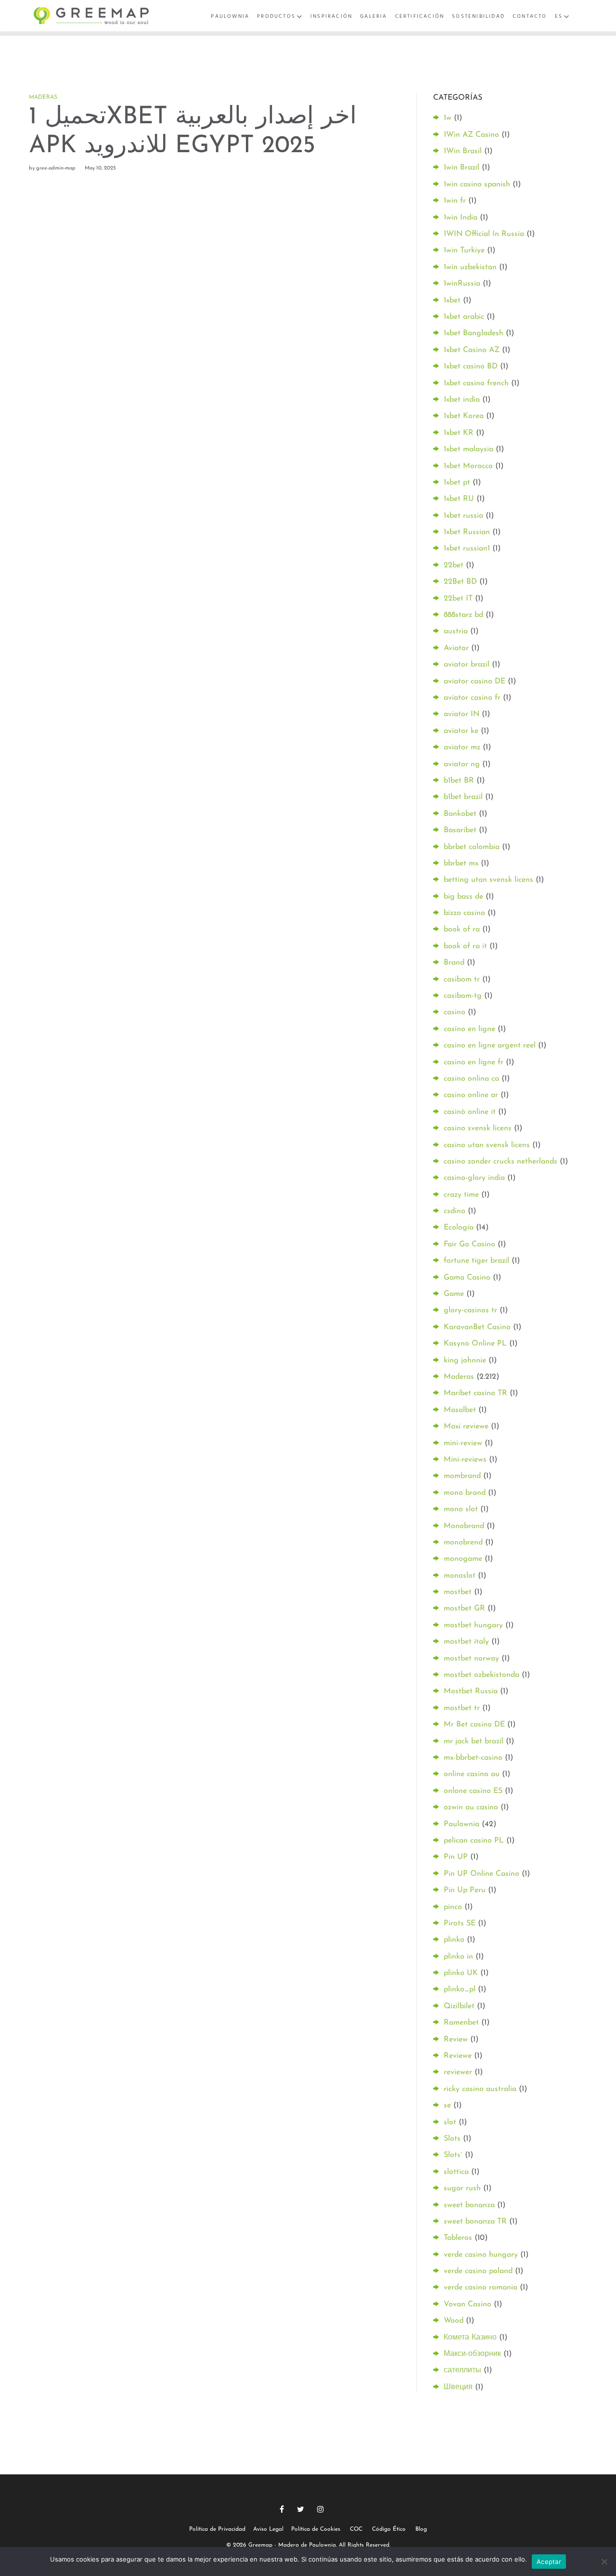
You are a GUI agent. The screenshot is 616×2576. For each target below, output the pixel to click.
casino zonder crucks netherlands (500, 1162)
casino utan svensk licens (487, 1145)
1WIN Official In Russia (484, 234)
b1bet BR (459, 781)
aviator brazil (467, 665)
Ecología (459, 1228)
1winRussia (462, 284)
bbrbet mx (461, 863)
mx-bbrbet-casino (473, 1758)
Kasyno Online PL (475, 1344)
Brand (454, 963)
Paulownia (462, 1824)
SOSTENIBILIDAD (478, 16)
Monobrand (464, 1526)
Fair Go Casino (469, 1244)
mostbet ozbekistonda (481, 1675)
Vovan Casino (468, 2304)
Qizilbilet (459, 2006)
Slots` (453, 2155)
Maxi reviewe (466, 1426)
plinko (454, 1940)
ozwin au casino (471, 1807)
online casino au (472, 1774)
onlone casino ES (473, 1791)
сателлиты (462, 2370)
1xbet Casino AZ (472, 350)
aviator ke (461, 731)
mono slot (461, 1509)
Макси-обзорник (472, 2354)
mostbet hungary (473, 1625)
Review (456, 2040)
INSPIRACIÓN (331, 16)
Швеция (458, 2387)
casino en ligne (469, 1029)
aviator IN (462, 714)
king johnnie (465, 1360)
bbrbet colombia (472, 847)
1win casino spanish (477, 184)
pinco (453, 1907)
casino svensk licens (478, 1128)
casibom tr (462, 980)
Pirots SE (460, 1923)
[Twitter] (301, 2509)
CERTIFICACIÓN (420, 16)
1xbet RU (459, 499)
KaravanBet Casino (477, 1327)
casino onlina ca (471, 1079)
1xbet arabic (464, 317)
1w (448, 118)
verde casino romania (481, 2288)
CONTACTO (530, 16)
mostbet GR (464, 1608)
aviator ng (462, 764)
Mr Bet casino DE (474, 1725)
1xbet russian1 (467, 549)
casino (455, 1012)
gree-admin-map (56, 168)
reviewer (458, 2072)
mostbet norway (471, 1659)
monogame (463, 1559)
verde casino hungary (481, 2255)
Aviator (456, 648)
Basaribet (460, 830)
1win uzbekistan (470, 267)
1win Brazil (462, 168)
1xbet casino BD (471, 366)
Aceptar (549, 2562)
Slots (452, 2139)
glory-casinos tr (470, 1310)
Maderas (43, 97)
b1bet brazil (463, 797)
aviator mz (462, 747)
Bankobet (460, 814)
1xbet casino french (476, 383)
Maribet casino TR (475, 1393)
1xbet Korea (464, 416)
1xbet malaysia (468, 449)
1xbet (452, 301)
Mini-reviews (465, 1460)
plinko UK (461, 1973)
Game (454, 1294)
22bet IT (458, 599)
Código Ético (389, 2529)
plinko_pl (460, 1989)
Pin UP (456, 1857)
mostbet (458, 1592)
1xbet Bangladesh (474, 333)
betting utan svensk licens (488, 880)
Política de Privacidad (217, 2529)
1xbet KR (459, 433)
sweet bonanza (469, 2205)
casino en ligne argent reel (490, 1046)
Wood (454, 2321)
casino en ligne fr (474, 1062)
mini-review (463, 1443)
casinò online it (470, 1112)
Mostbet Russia (471, 1691)
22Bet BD (460, 582)
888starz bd (463, 615)
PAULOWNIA (230, 16)
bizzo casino (464, 913)
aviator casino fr (472, 698)
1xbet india (462, 400)
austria (456, 631)
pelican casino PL (474, 1841)
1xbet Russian (467, 532)
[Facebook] (282, 2509)
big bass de (463, 897)
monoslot (460, 1576)
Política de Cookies (316, 2529)
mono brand (465, 1493)
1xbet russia (463, 516)
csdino (455, 1211)
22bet (454, 565)
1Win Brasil (463, 151)
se (447, 2105)
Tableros (458, 2238)
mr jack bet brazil (474, 1741)
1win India (461, 218)
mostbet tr (462, 1708)
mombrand (462, 1476)
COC (356, 2529)
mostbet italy (466, 1642)
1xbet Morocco (468, 466)
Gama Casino (467, 1278)
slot (450, 2122)
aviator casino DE (475, 681)
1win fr (455, 201)
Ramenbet (461, 2023)
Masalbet (460, 1410)
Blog (421, 2529)
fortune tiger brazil (476, 1261)
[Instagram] (321, 2509)
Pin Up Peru (465, 1890)
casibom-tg (463, 996)
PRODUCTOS (276, 16)
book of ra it (465, 946)
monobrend (463, 1543)
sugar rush (462, 2188)
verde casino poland (478, 2271)
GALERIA (373, 16)
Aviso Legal (268, 2529)
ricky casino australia (480, 2089)
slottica (456, 2172)
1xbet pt (457, 483)
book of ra (462, 929)
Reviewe (458, 2056)
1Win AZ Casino (471, 135)
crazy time (461, 1195)
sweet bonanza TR (475, 2222)
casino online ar (471, 1095)
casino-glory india (474, 1178)
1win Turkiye (464, 250)
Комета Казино (470, 2338)
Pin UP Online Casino (481, 1874)
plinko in (458, 1957)
